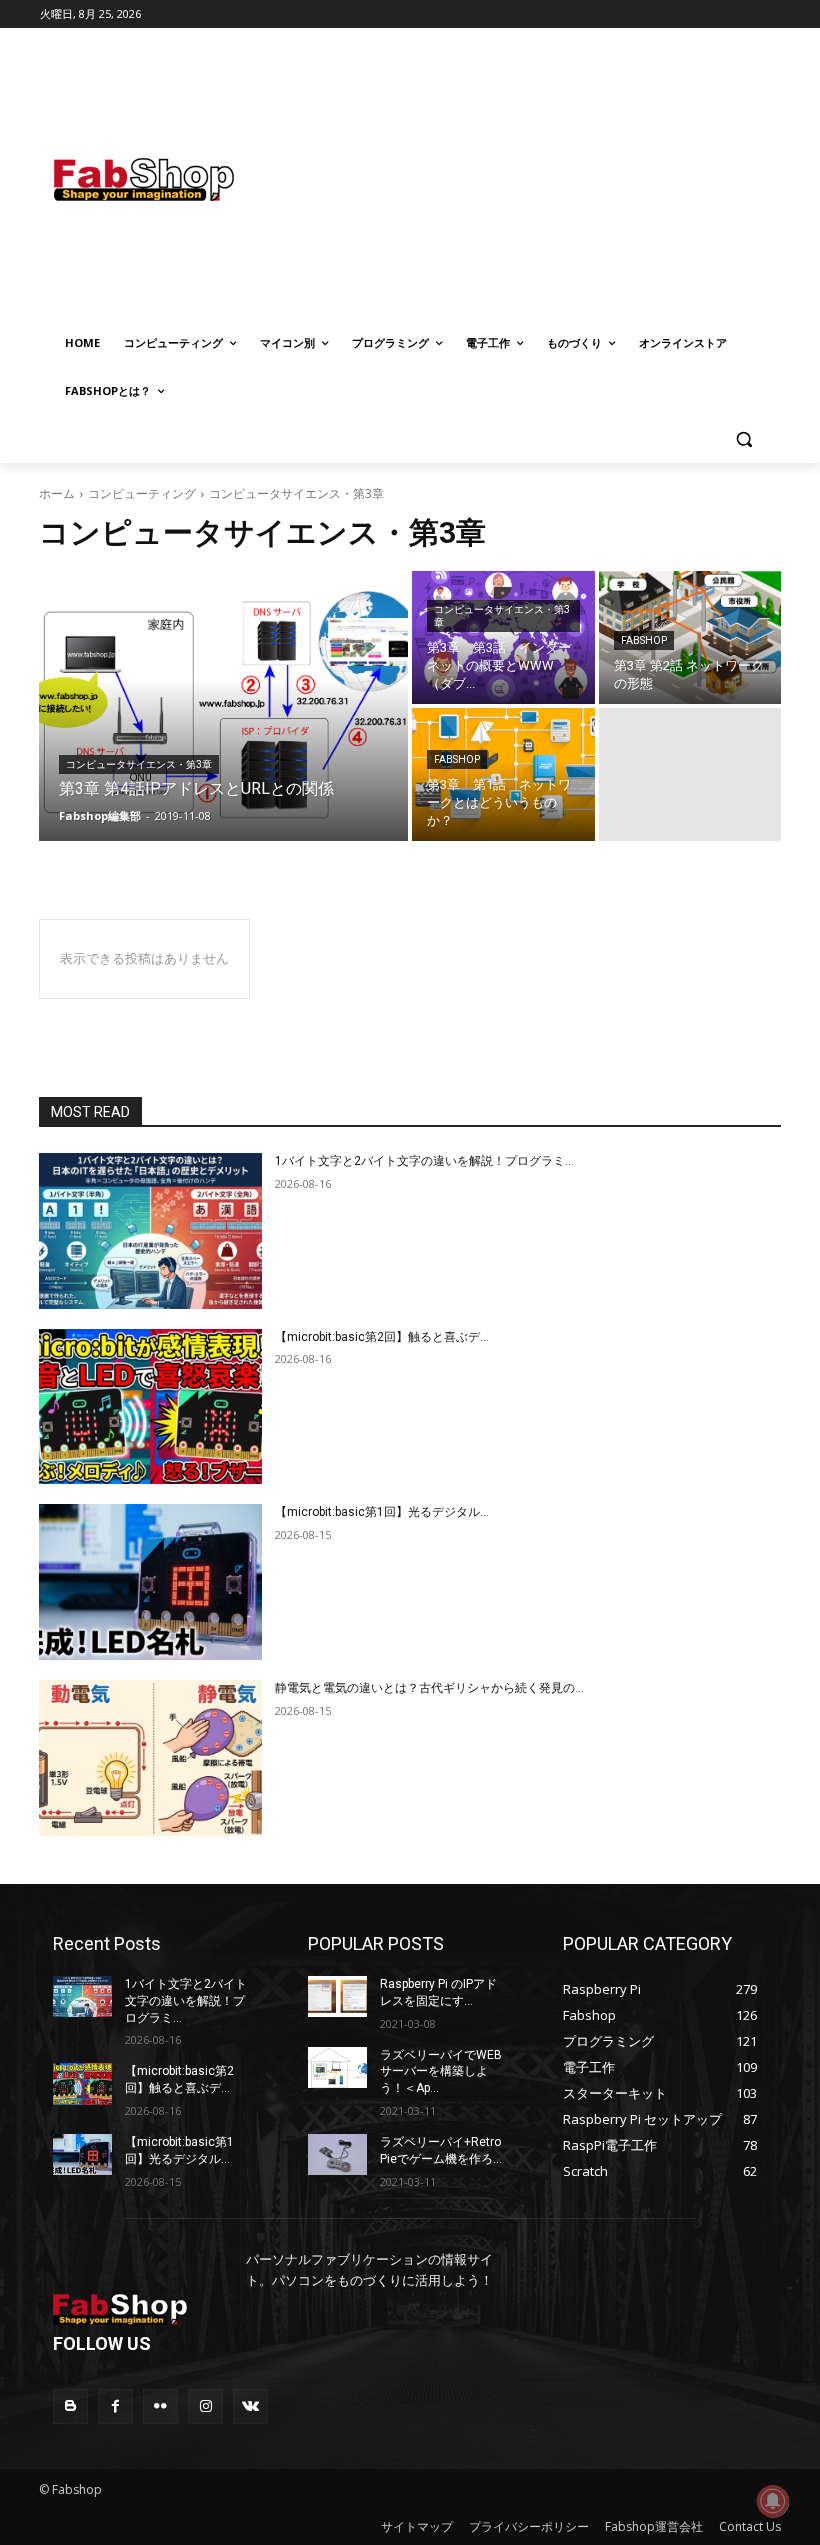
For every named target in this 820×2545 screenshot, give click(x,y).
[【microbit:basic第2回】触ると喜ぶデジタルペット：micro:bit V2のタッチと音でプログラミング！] (150, 1407)
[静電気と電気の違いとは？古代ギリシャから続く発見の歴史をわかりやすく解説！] (150, 1758)
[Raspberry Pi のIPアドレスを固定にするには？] (337, 1996)
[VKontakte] (250, 2406)
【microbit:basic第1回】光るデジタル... (382, 1512)
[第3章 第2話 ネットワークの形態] (690, 637)
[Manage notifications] (773, 2501)
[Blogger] (70, 2406)
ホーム (57, 493)
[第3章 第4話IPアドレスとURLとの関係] (223, 706)
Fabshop (644, 640)
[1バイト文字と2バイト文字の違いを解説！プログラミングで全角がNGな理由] (150, 1231)
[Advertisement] (574, 177)
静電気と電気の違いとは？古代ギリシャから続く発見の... (429, 1688)
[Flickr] (160, 2406)
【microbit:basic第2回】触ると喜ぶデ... (382, 1337)
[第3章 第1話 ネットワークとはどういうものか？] (503, 774)
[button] (743, 439)
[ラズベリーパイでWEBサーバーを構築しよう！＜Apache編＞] (337, 2067)
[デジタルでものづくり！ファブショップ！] (176, 179)
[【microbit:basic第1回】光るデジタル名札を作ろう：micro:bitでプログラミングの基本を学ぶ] (150, 1582)
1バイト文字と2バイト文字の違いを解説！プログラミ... (424, 1161)
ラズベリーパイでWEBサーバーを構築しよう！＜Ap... (441, 2072)
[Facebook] (115, 2406)
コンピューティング (142, 493)
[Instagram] (205, 2406)
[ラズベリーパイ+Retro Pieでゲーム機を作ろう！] (337, 2154)
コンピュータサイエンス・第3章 (139, 764)
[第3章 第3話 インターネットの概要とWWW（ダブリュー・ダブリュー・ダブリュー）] (503, 637)
